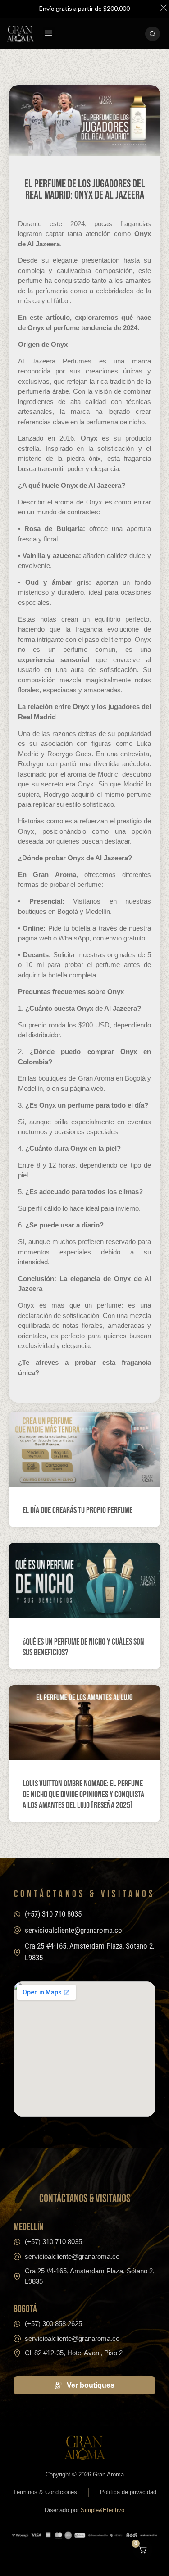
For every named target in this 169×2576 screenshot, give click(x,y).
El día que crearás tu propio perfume (78, 1510)
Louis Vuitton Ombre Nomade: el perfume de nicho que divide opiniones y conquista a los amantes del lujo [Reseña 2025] (83, 1795)
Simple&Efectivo (103, 2510)
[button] (49, 34)
